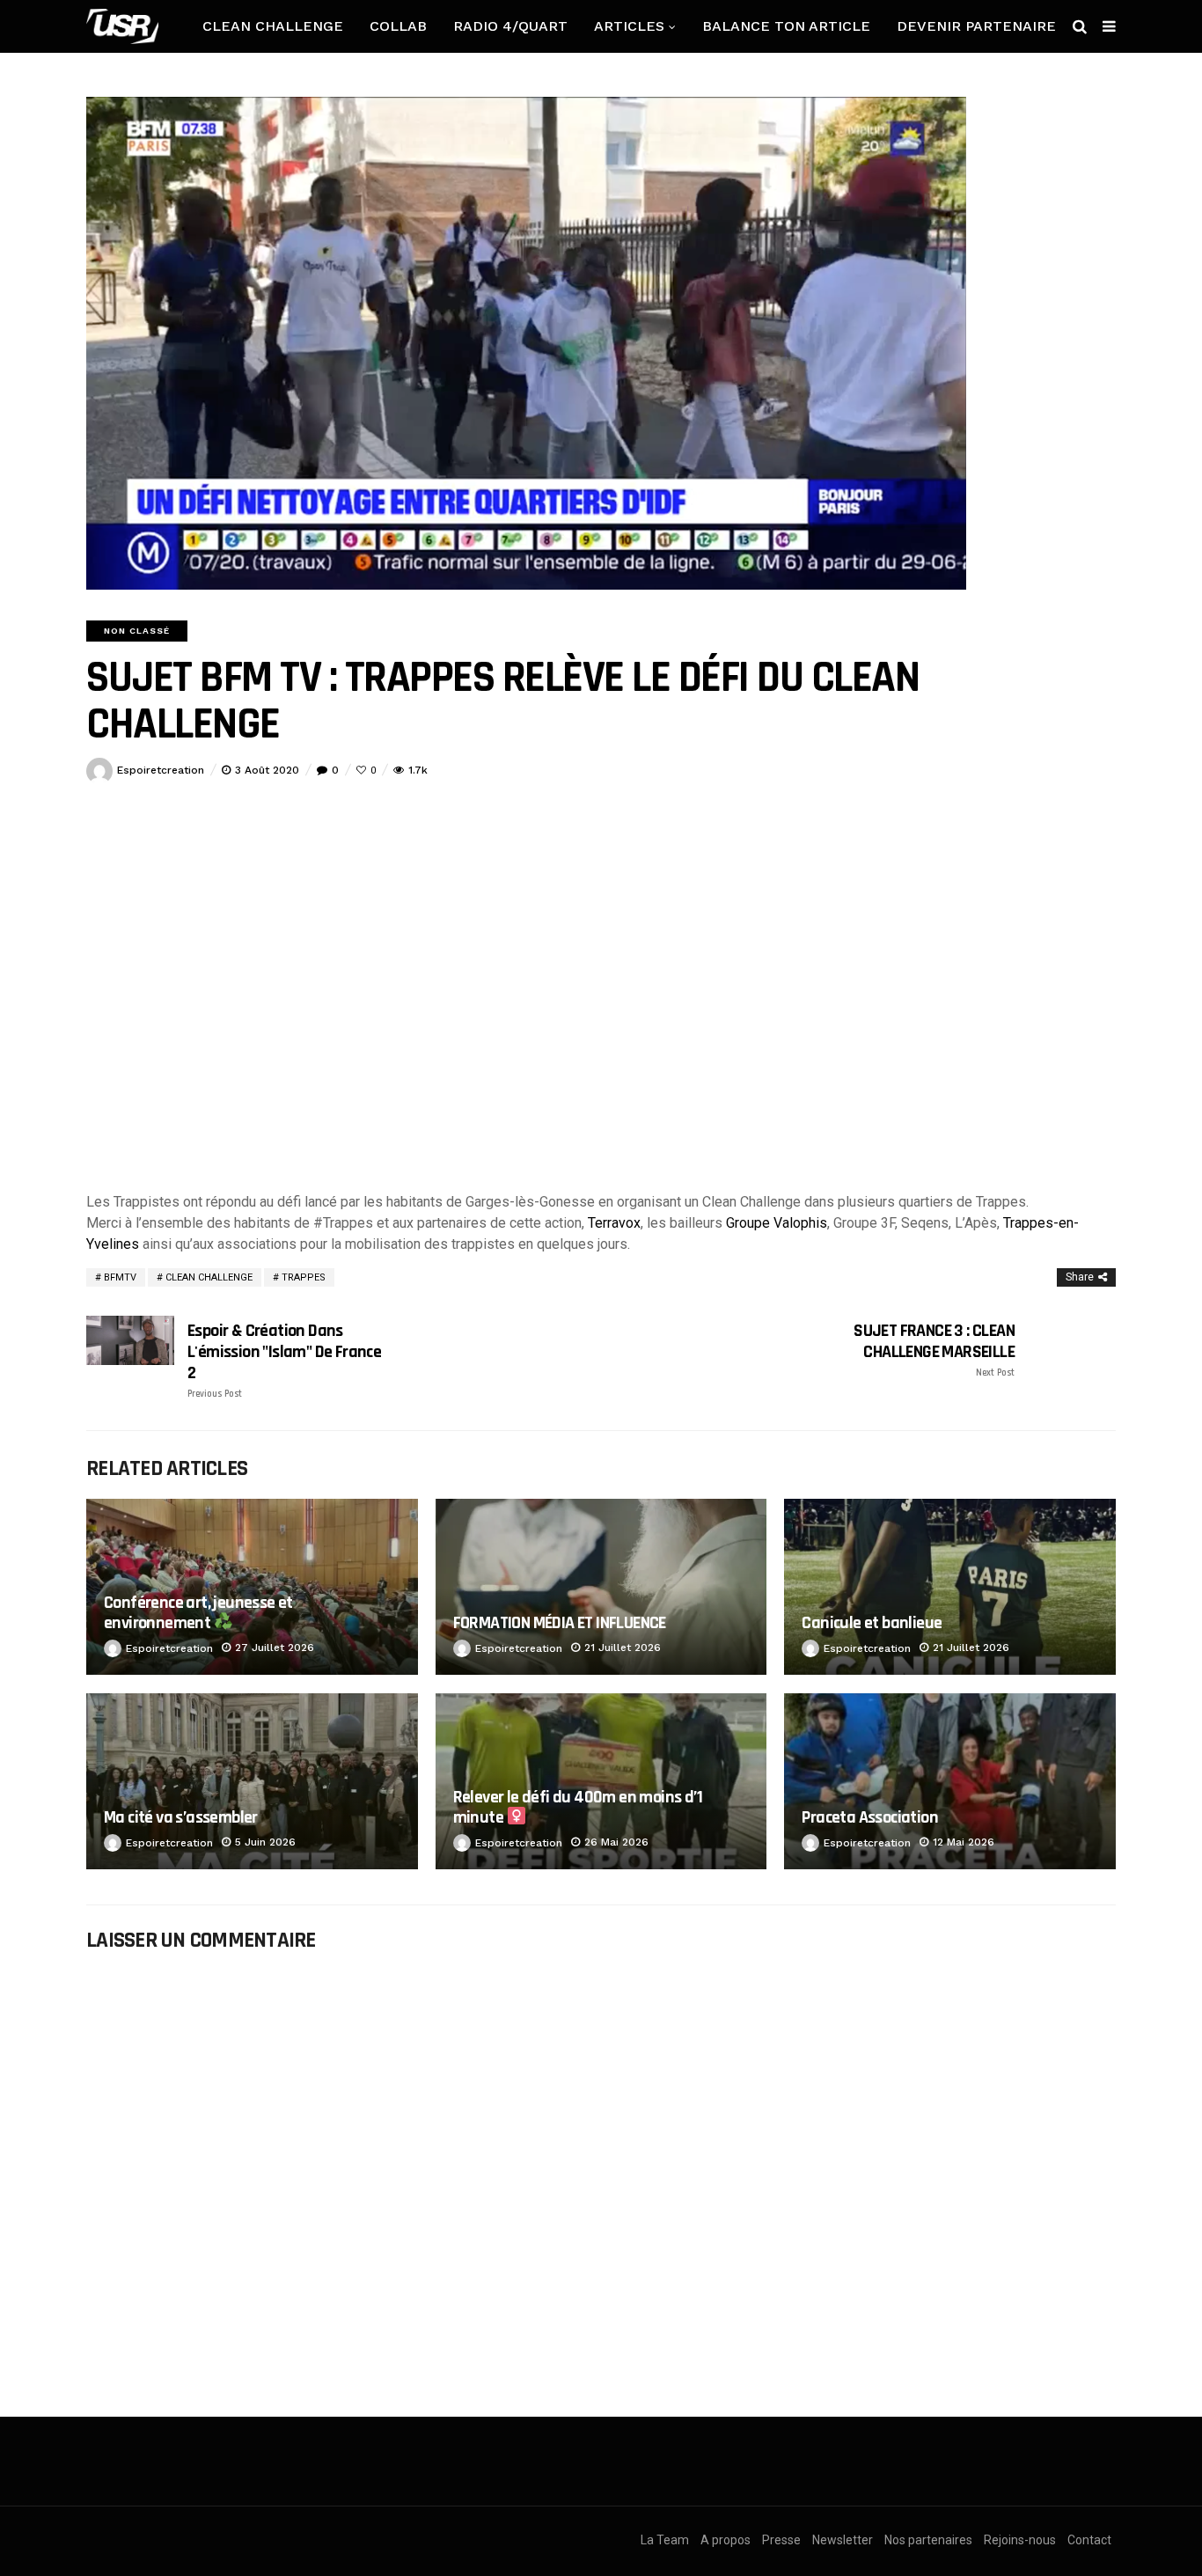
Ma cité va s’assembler (181, 1817)
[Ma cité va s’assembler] (252, 1781)
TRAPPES (304, 1277)
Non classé (137, 631)
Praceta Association (870, 1817)
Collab (398, 26)
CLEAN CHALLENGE (273, 26)
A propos (726, 2540)
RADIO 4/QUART (510, 26)
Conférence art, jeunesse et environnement (198, 1613)
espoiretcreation (161, 770)
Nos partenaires (928, 2540)
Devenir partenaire (976, 26)
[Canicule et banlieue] (950, 1587)
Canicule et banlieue (872, 1623)
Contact (1089, 2540)
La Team (665, 2540)
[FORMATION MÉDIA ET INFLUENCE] (601, 1587)
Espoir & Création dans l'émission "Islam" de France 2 (284, 1360)
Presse (781, 2540)
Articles (629, 26)
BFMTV (120, 1277)
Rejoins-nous (1020, 2540)
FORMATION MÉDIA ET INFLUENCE (560, 1623)
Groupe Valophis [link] (777, 1223)
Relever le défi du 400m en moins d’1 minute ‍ (578, 1807)
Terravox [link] (614, 1223)
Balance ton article (786, 26)
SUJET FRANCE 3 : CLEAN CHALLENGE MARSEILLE (934, 1350)
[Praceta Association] (950, 1781)
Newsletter (843, 2540)
